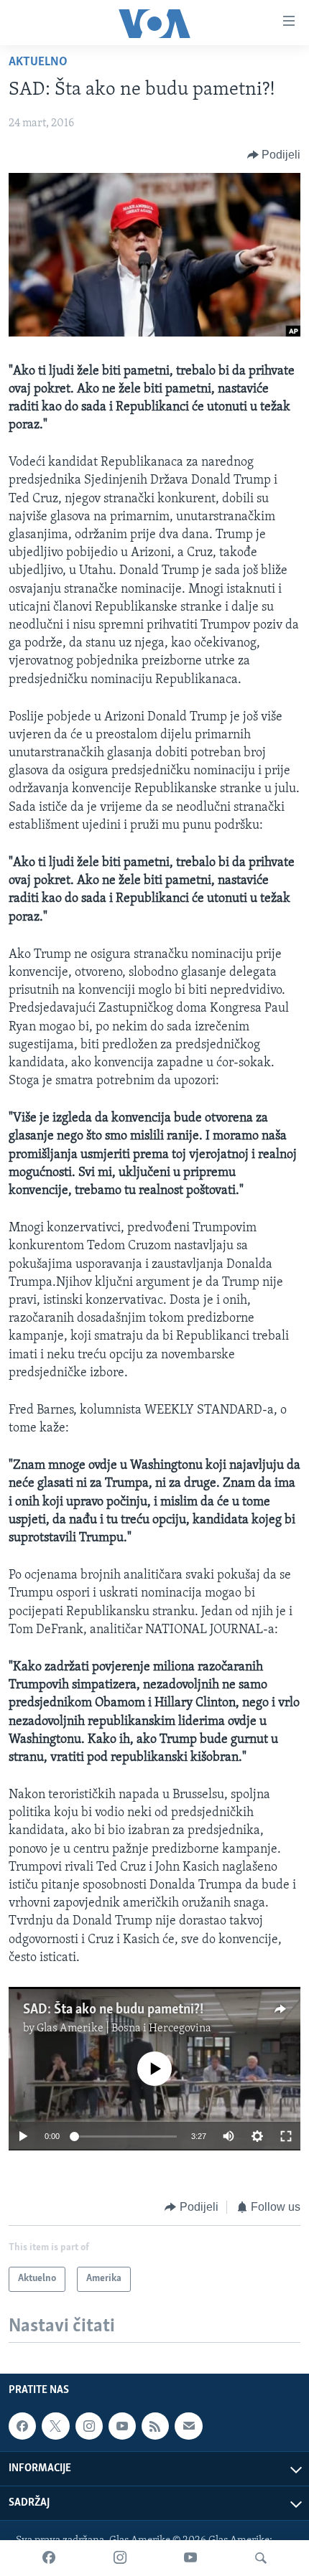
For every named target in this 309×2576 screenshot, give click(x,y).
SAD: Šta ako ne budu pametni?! (113, 2010)
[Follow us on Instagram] (89, 2426)
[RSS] (155, 2426)
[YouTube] (190, 2558)
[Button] (274, 155)
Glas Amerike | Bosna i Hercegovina (124, 2029)
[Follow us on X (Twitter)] (55, 2426)
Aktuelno (38, 62)
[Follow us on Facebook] (22, 2426)
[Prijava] (188, 2426)
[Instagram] (120, 2558)
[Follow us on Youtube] (122, 2426)
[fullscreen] (286, 2136)
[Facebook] (49, 2558)
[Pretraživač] (261, 2558)
